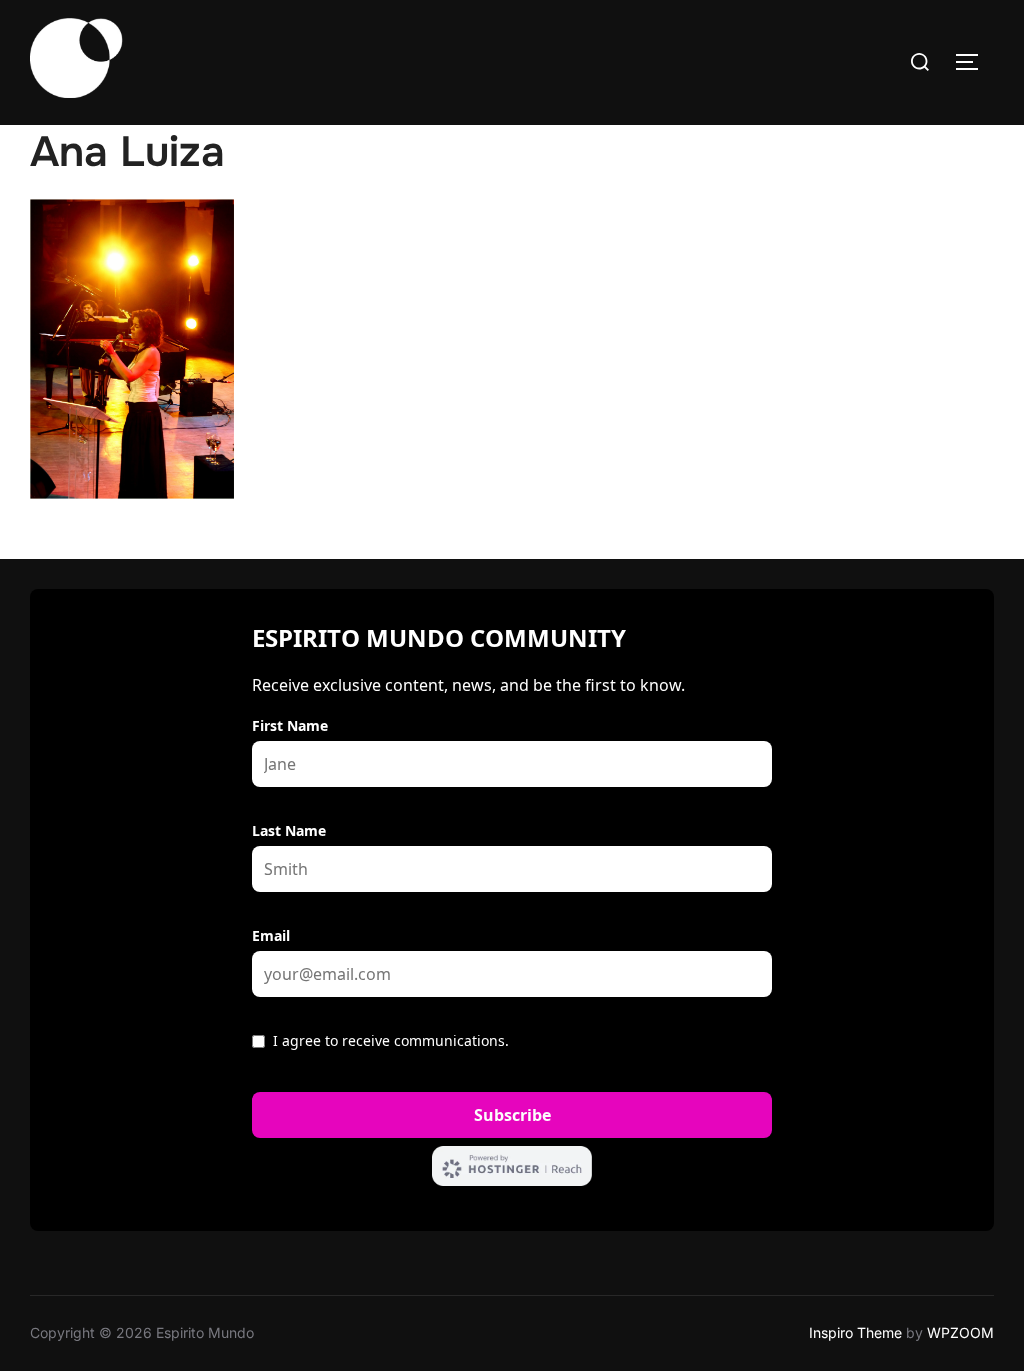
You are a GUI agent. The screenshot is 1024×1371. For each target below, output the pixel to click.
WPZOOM (960, 1332)
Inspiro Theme (855, 1332)
